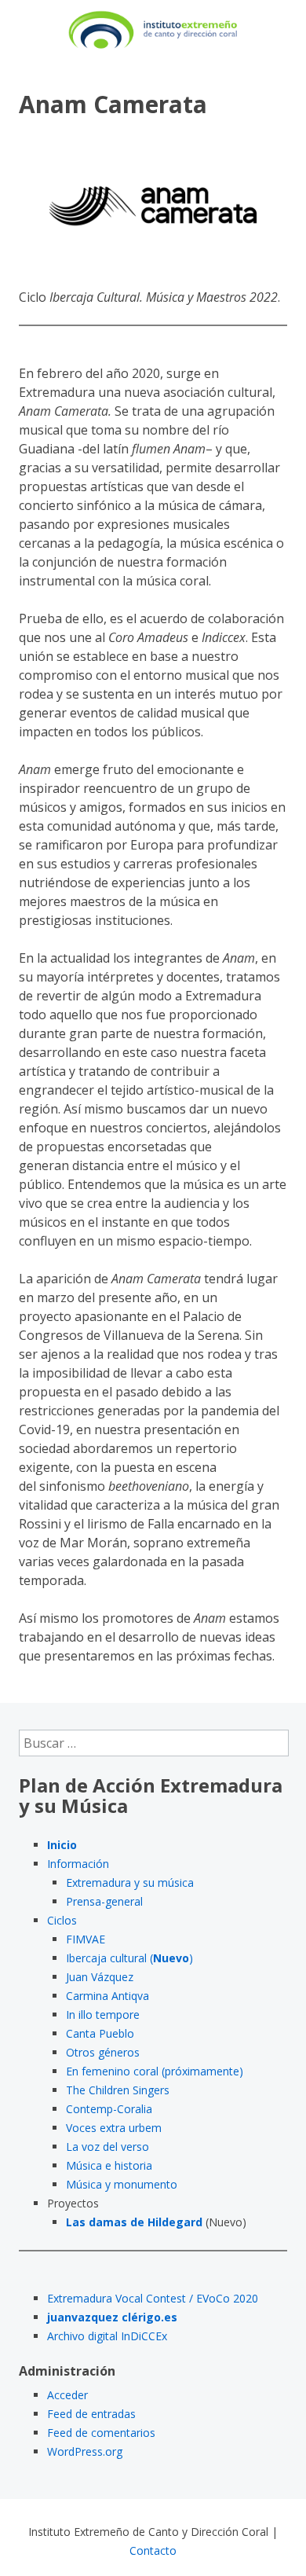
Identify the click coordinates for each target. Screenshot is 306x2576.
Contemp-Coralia (109, 2109)
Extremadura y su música (130, 1882)
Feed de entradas (91, 2414)
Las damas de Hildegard (134, 2222)
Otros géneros (103, 2052)
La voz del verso (107, 2147)
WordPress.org (85, 2451)
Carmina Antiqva (107, 1996)
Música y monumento (122, 2184)
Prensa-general (104, 1901)
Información (78, 1864)
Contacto (153, 2550)
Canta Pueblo (100, 2033)
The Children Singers (118, 2090)
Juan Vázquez (100, 1977)
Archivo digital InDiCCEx (107, 2336)
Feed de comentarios (101, 2433)
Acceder (67, 2395)
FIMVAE (86, 1939)
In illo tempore (103, 2015)
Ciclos (62, 1920)
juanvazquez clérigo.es (112, 2317)
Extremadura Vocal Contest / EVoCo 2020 (153, 2298)
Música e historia (109, 2165)
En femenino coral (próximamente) (155, 2071)
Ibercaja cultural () (129, 1958)
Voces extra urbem (114, 2128)
